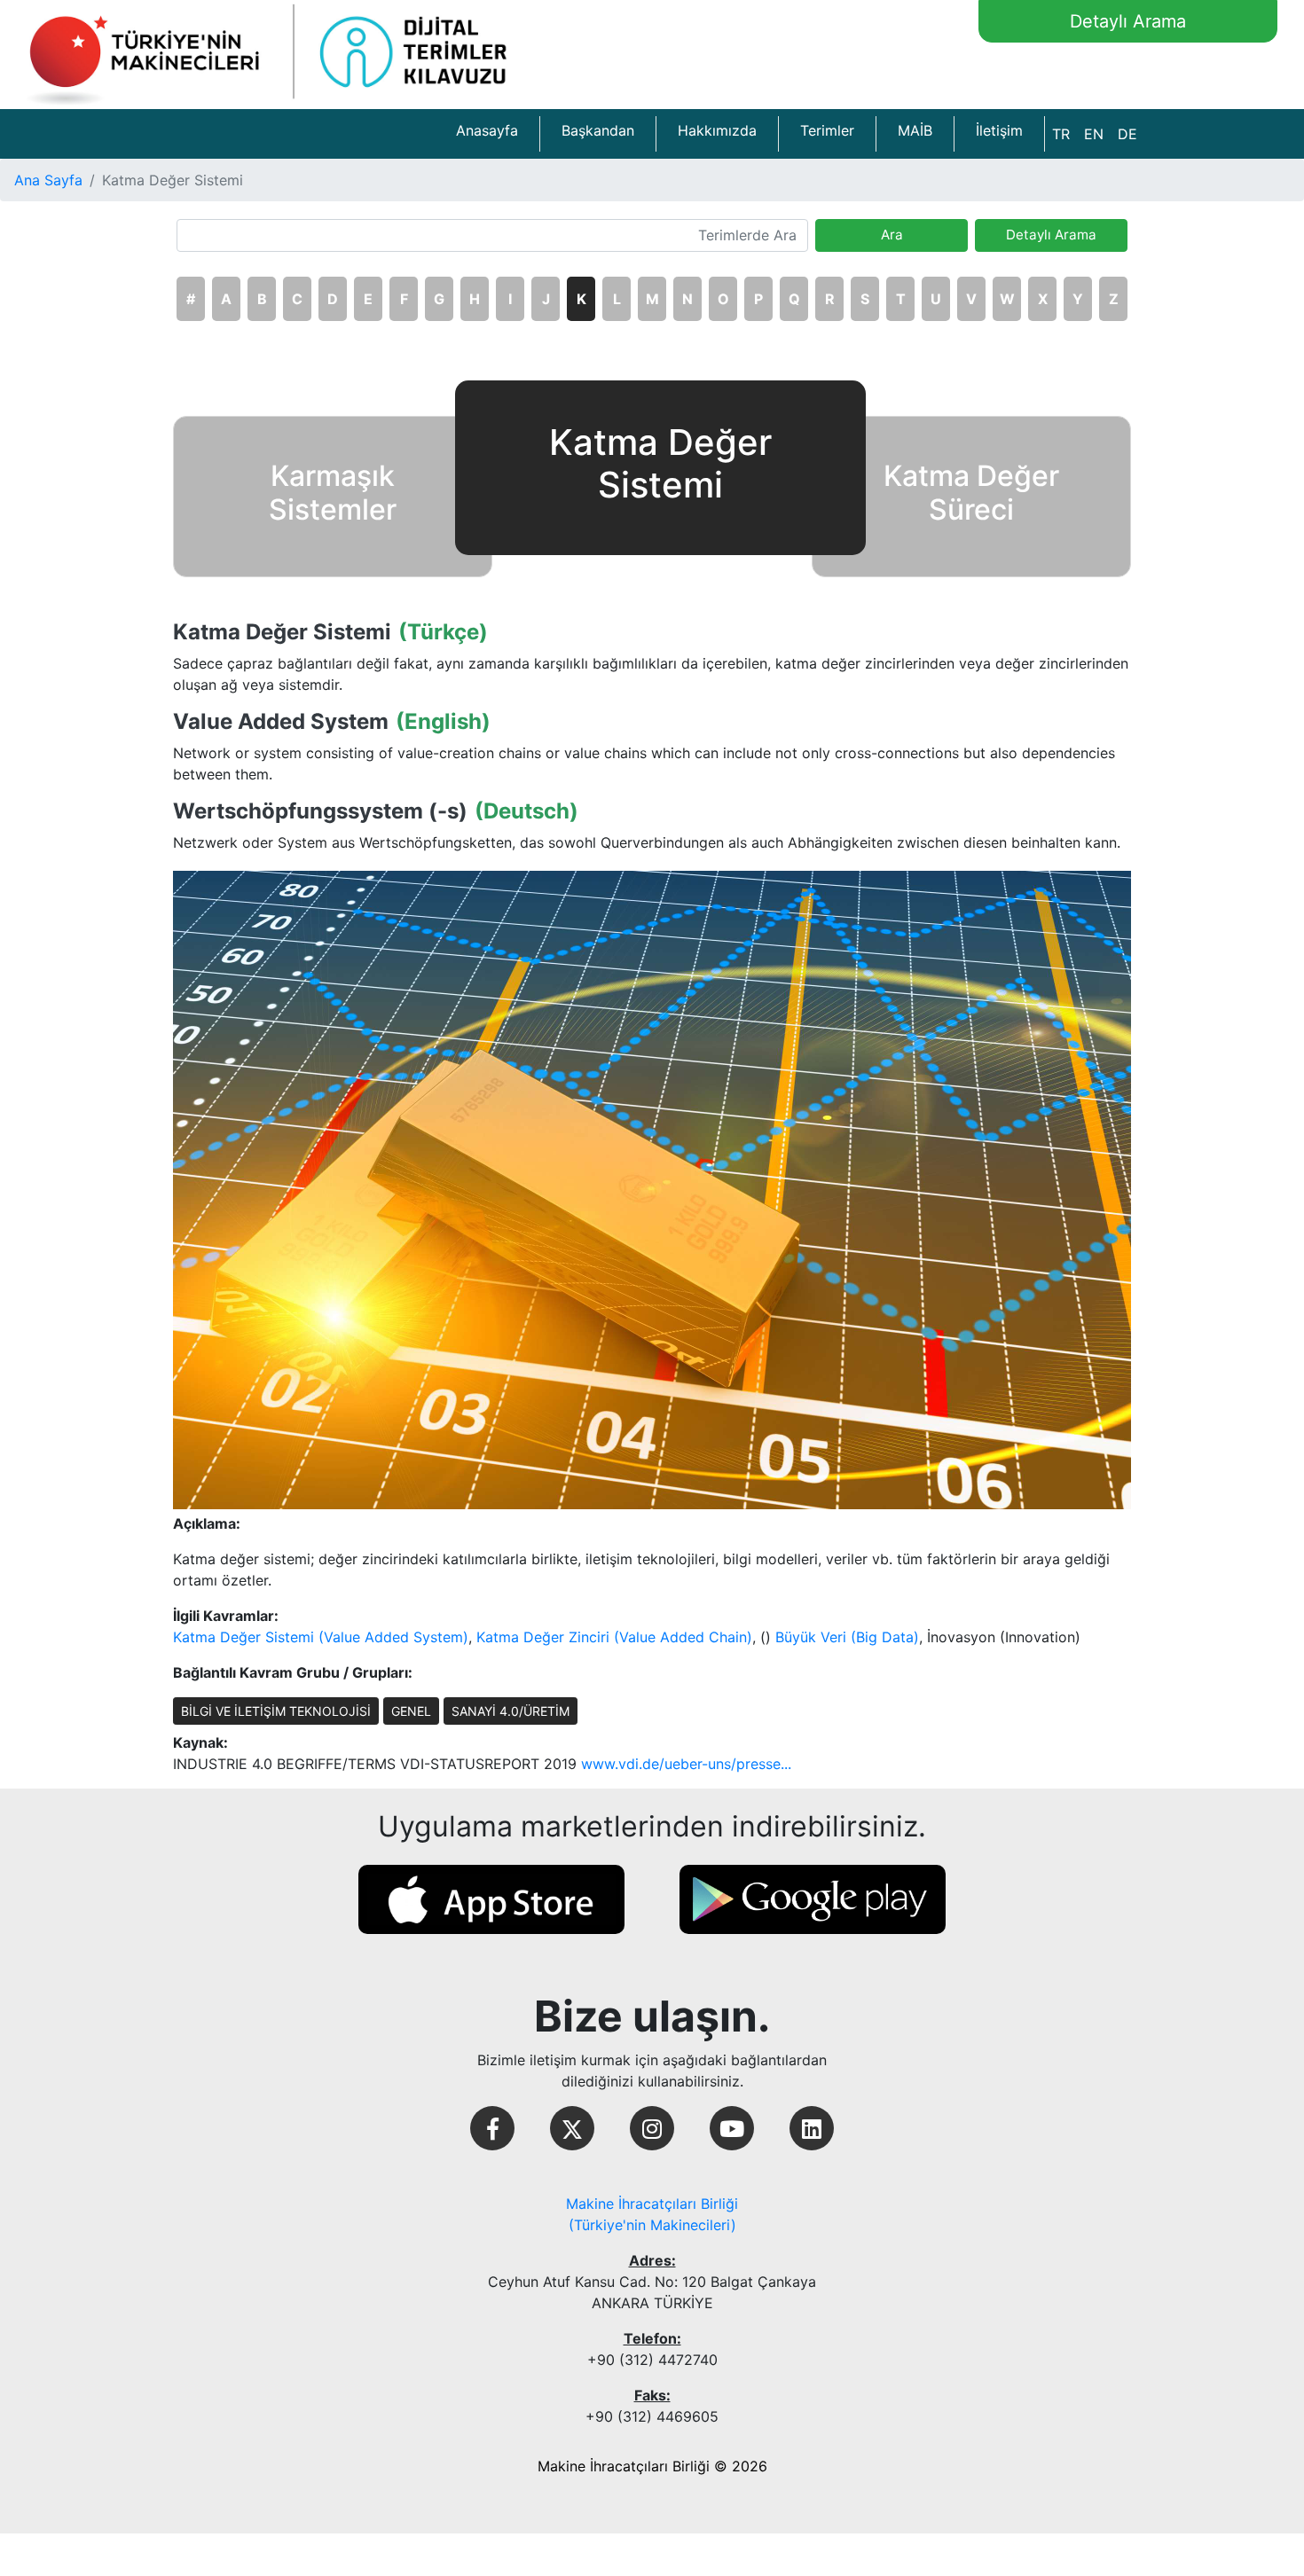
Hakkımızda (717, 130)
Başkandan (598, 130)
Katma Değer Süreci (971, 493)
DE (1127, 134)
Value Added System (281, 722)
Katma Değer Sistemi (282, 632)
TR (1061, 134)
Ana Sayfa (48, 180)
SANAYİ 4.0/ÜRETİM (511, 1711)
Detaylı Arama (1128, 21)
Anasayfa (487, 130)
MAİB (915, 130)
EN (1094, 134)
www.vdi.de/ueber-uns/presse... (686, 1764)
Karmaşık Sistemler (333, 493)
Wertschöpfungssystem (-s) (320, 811)
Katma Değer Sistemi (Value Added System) (321, 1637)
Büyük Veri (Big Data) (847, 1637)
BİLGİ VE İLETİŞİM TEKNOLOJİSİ (276, 1711)
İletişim (999, 130)
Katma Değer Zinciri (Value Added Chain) (614, 1637)
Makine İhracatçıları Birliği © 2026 (652, 2466)
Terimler (827, 130)
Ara (892, 235)
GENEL (411, 1711)
